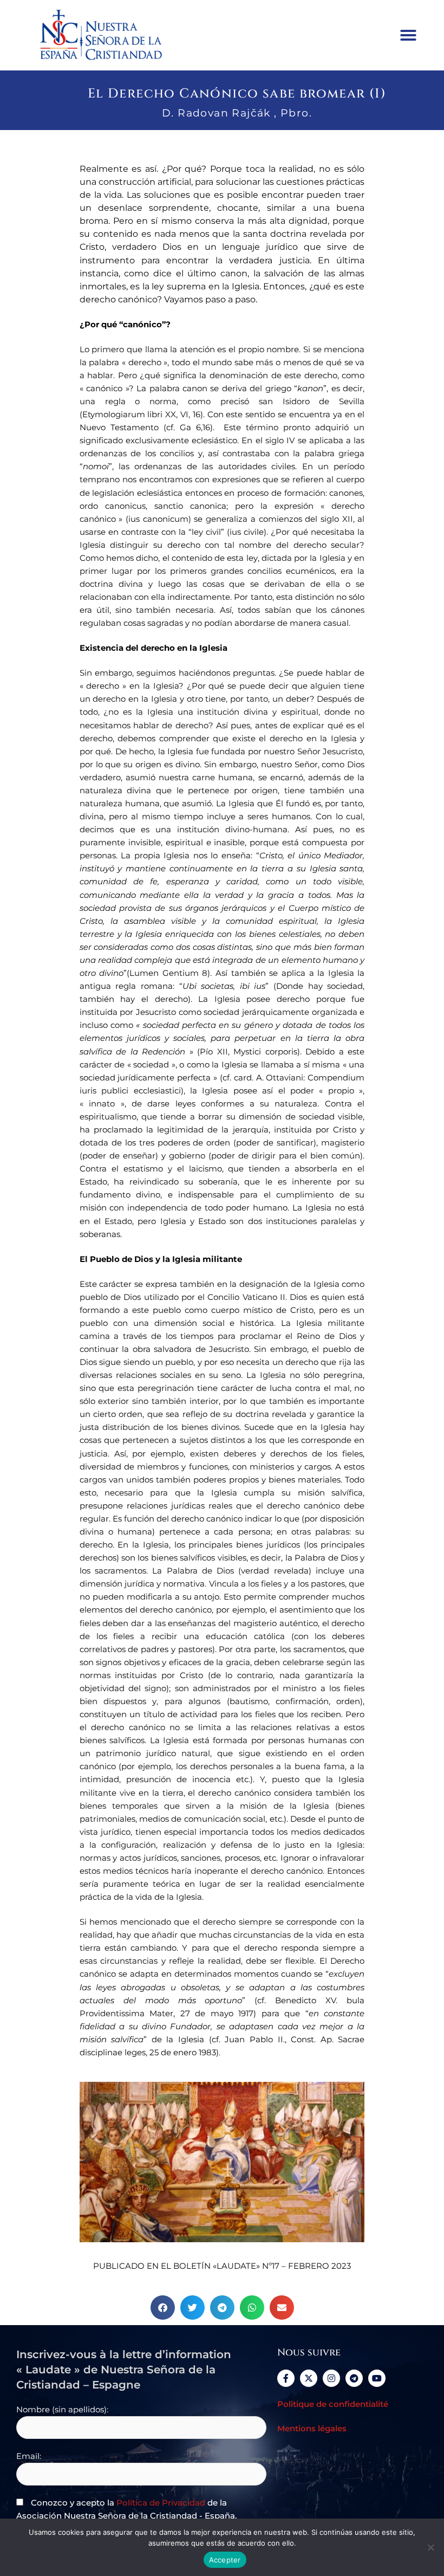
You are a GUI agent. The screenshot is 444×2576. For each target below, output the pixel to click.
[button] (408, 35)
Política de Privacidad (161, 2503)
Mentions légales (312, 2429)
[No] (430, 2547)
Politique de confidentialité (333, 2404)
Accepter (225, 2560)
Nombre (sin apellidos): (62, 2410)
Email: (29, 2456)
